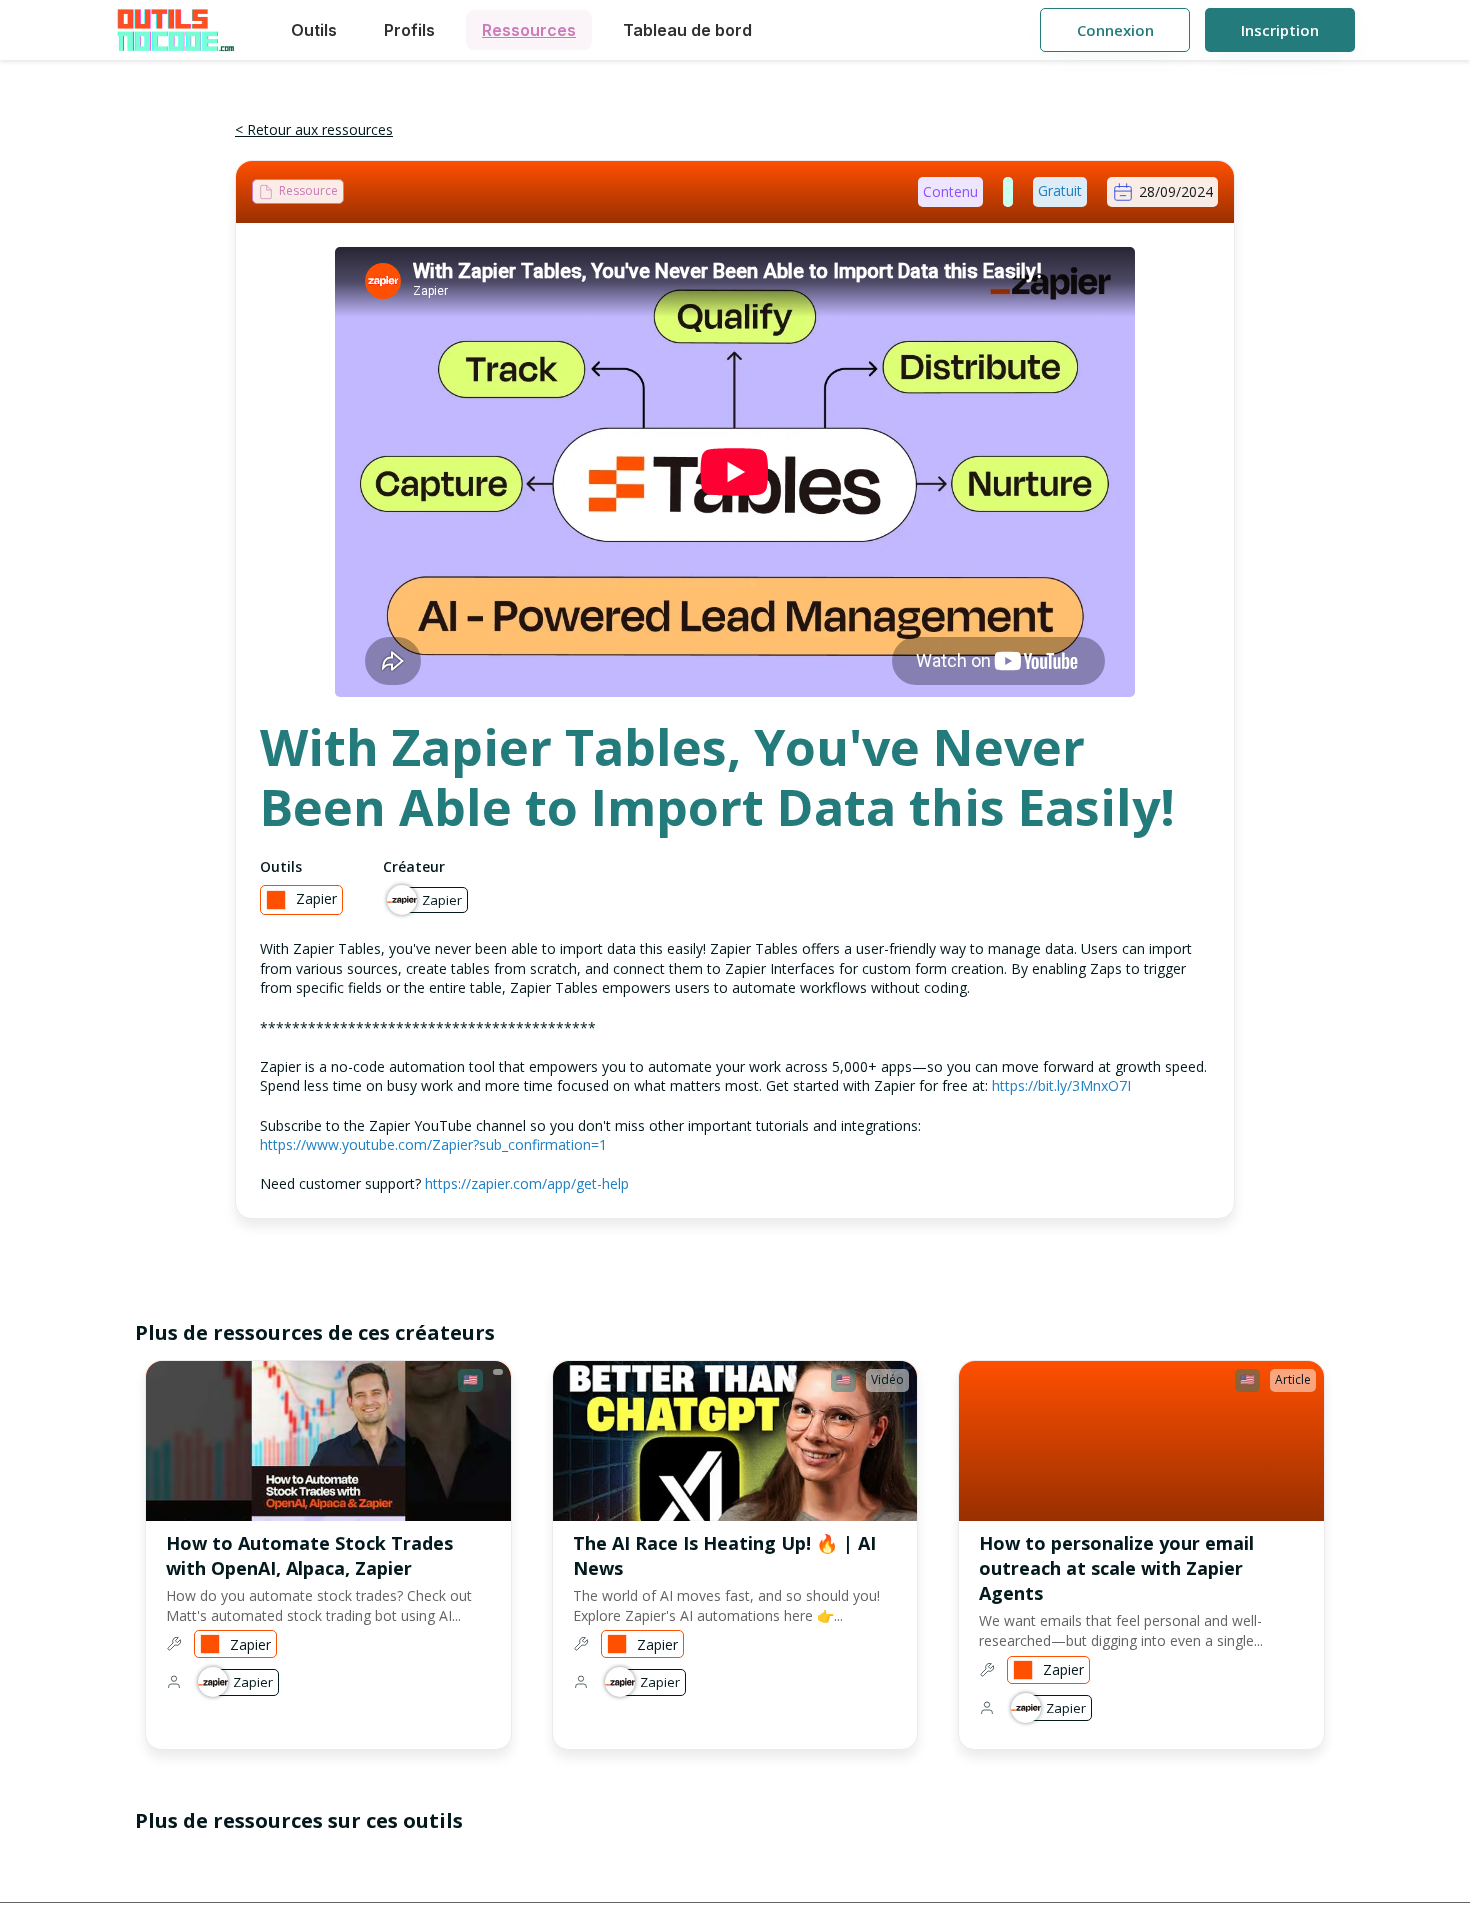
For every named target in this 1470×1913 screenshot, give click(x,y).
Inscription (1280, 30)
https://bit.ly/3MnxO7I (1061, 1085)
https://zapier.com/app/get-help (527, 1183)
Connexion (1115, 30)
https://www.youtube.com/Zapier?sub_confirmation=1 (433, 1144)
